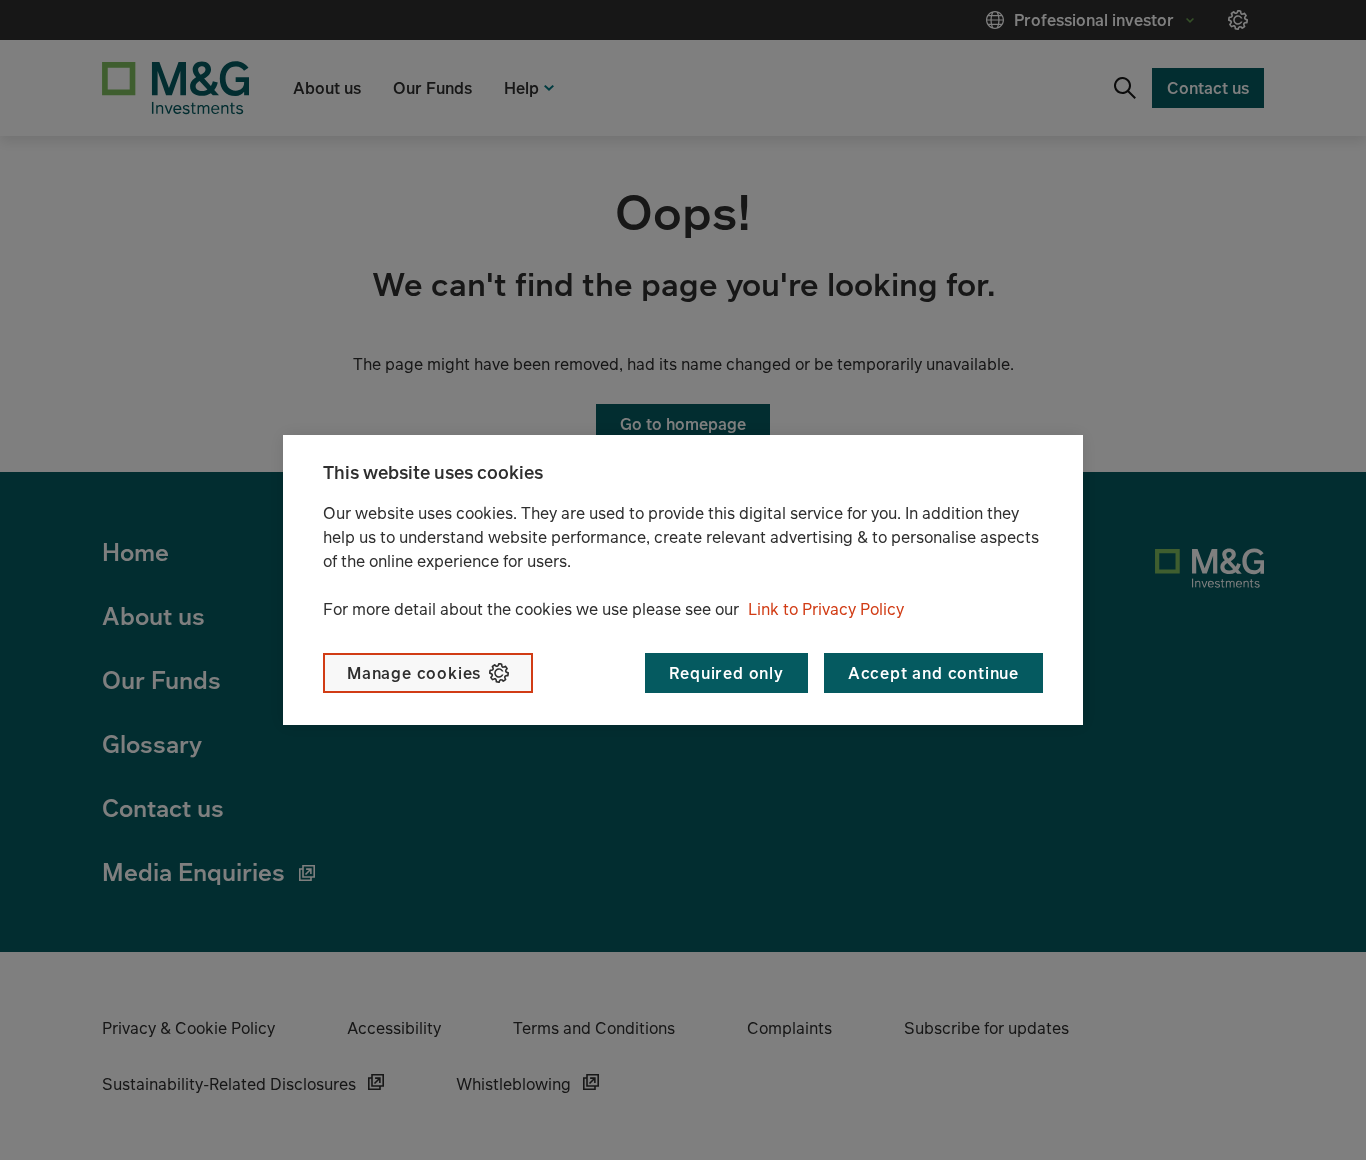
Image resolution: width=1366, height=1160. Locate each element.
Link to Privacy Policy (826, 609)
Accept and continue (933, 673)
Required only (726, 673)
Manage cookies (414, 673)
